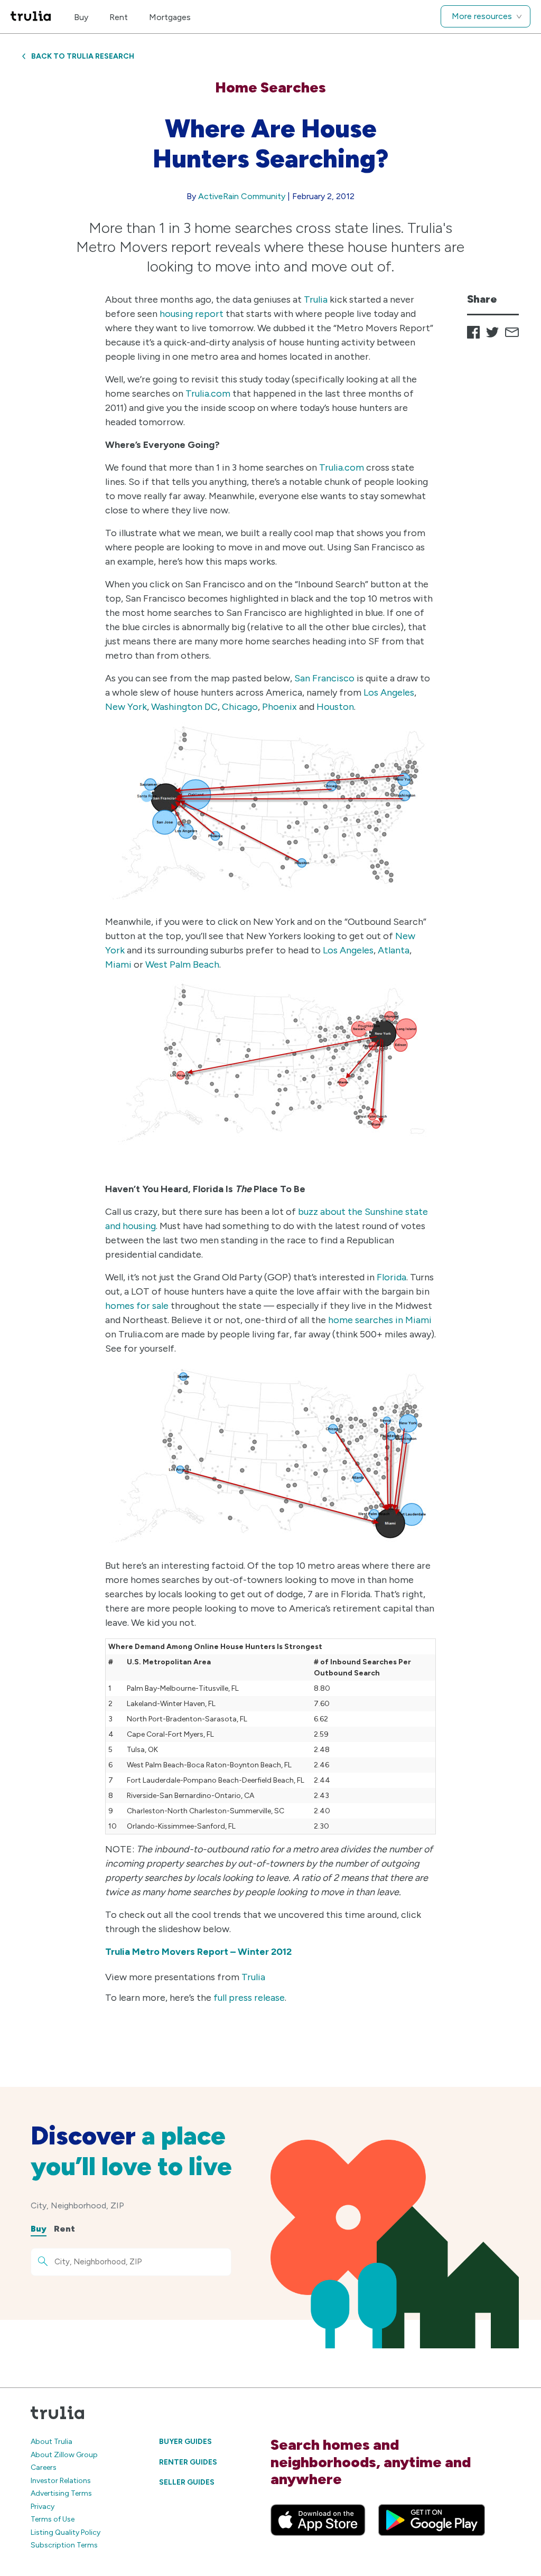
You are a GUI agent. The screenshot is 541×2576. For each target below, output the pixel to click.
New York (126, 707)
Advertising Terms (61, 2493)
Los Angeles (389, 692)
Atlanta (394, 950)
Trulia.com (208, 394)
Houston (335, 707)
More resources (482, 16)
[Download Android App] (432, 2520)
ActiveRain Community (242, 196)
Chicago (240, 707)
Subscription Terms (64, 2545)
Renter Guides (188, 2462)
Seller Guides (187, 2482)
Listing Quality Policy (66, 2532)
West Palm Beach (182, 964)
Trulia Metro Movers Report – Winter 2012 (198, 1952)
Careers (44, 2467)
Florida (391, 1277)
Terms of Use (53, 2519)
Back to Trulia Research (83, 56)
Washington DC (184, 707)
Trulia (316, 299)
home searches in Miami (380, 1320)
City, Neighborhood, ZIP (77, 2205)
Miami (118, 964)
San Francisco (324, 678)
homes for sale (137, 1306)
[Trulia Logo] (31, 17)
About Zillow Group (64, 2455)
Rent (119, 17)
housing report (192, 314)
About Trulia (52, 2442)
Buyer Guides (185, 2442)
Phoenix (279, 707)
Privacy (43, 2507)
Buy (81, 17)
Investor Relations (61, 2481)
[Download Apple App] (318, 2520)
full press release (249, 1998)
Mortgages (170, 17)
